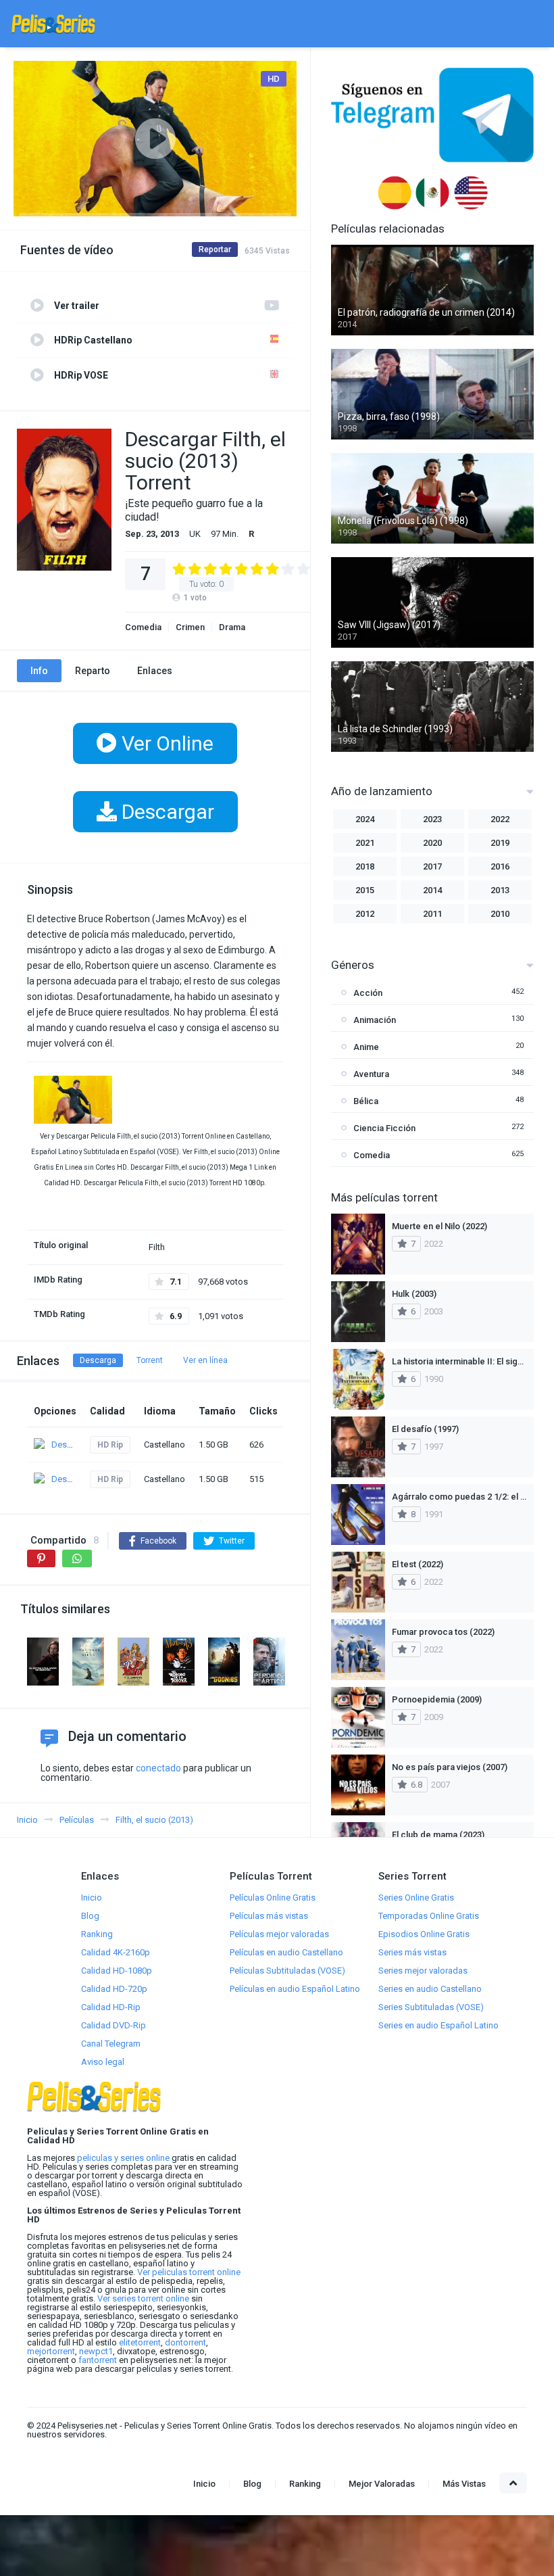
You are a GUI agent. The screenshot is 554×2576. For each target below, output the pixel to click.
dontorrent (185, 2342)
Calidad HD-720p (114, 1989)
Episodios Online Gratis (424, 1934)
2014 (432, 890)
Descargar (166, 812)
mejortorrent (51, 2351)
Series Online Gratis (416, 1898)
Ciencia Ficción (384, 1128)
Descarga (98, 1360)
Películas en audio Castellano (286, 1952)
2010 (500, 914)
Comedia (143, 627)
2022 (500, 819)
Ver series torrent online (143, 2298)
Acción (368, 993)
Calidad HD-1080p (117, 1971)
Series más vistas (412, 1952)
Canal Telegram (111, 2044)
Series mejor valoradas (423, 1971)
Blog (90, 1916)
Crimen (190, 627)
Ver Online (165, 743)
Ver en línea (205, 1360)
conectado (158, 1768)
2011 (432, 914)
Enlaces (155, 671)
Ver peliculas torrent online (189, 2272)
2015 (365, 890)
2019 (500, 843)
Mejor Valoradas (382, 2484)
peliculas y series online (123, 2158)
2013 (500, 890)
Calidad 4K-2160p (116, 1952)
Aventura (371, 1074)
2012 (365, 914)
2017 (432, 866)
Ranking (97, 1934)
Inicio (92, 1898)
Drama (232, 627)
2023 (432, 819)
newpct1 (96, 2351)
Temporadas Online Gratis (429, 1916)
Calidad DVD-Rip (114, 2025)
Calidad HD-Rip (111, 2007)
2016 (500, 866)
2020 (432, 843)
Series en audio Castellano (430, 1989)
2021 (365, 843)
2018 (365, 866)
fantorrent (98, 2360)
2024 (365, 819)
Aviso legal (103, 2062)
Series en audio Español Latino (438, 2025)
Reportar (215, 249)
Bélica (366, 1101)
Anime (366, 1047)
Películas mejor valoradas (279, 1934)
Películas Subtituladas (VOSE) (287, 1971)
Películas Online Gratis (273, 1898)
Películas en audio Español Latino (295, 1989)
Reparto (93, 671)
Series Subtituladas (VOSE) (431, 2007)
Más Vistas (464, 2484)
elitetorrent (140, 2342)
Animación (375, 1020)
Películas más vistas (269, 1916)
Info (39, 671)
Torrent (150, 1360)
